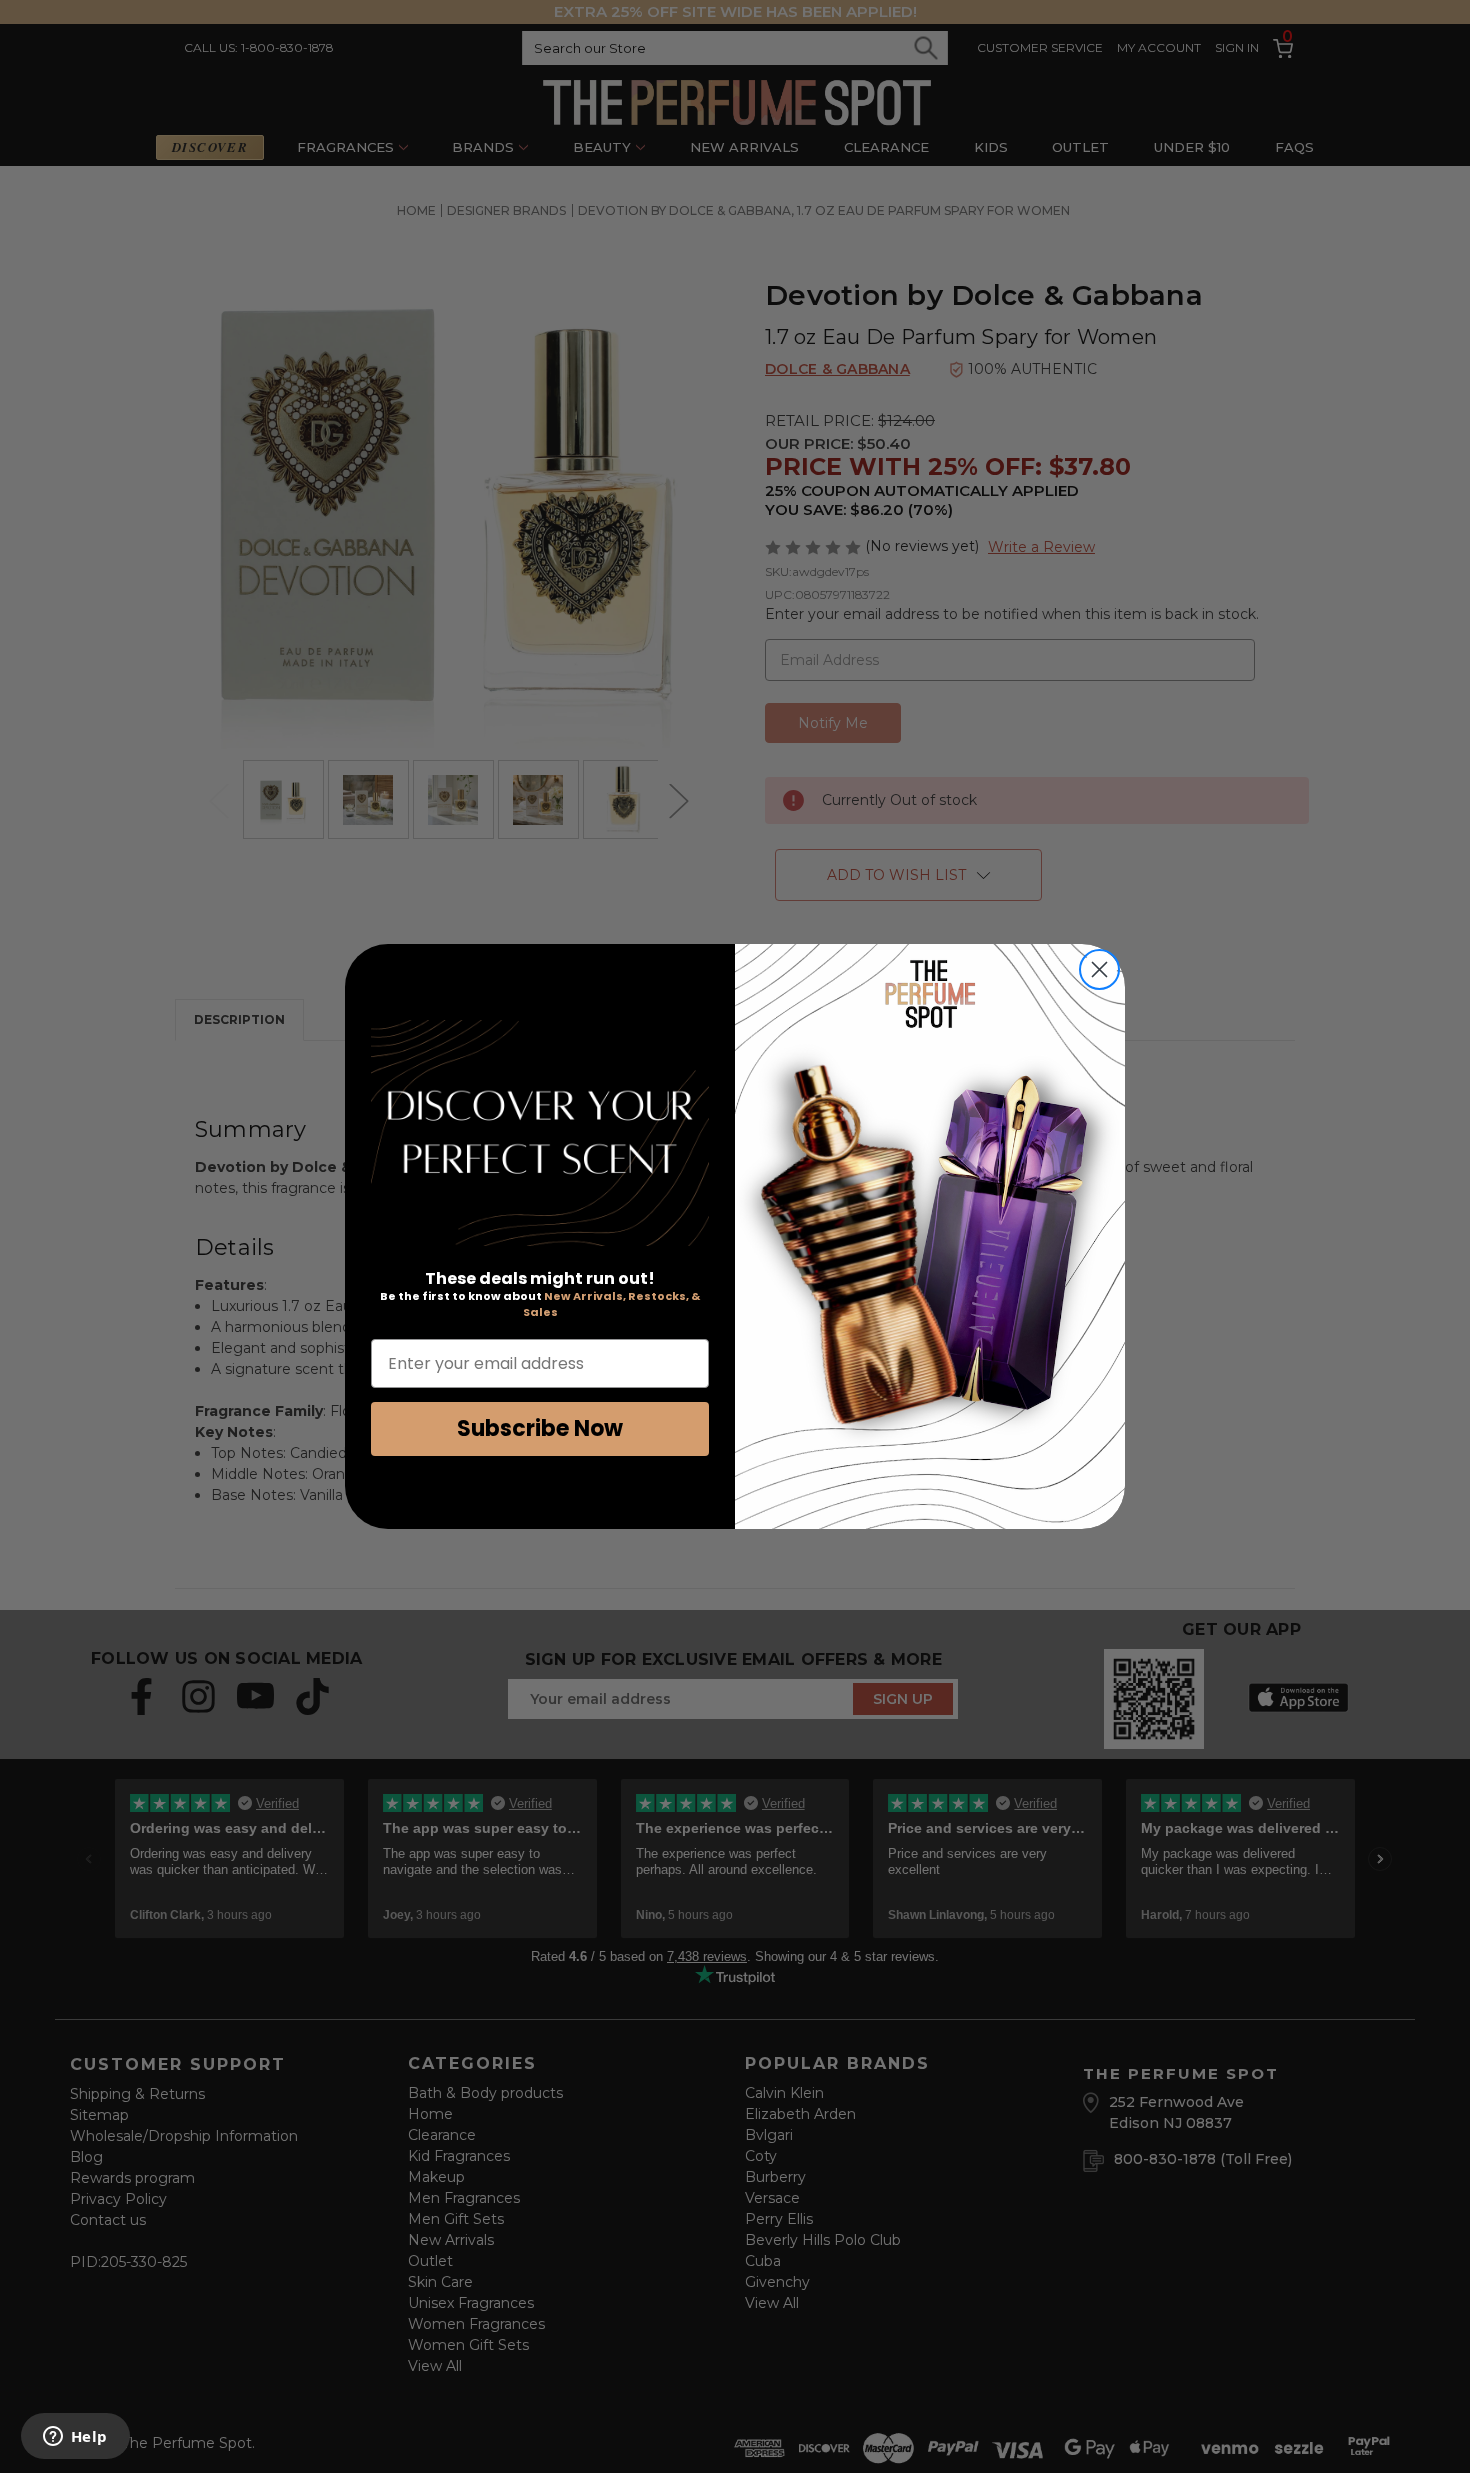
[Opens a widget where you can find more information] (75, 2438)
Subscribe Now (540, 1428)
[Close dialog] (1099, 969)
